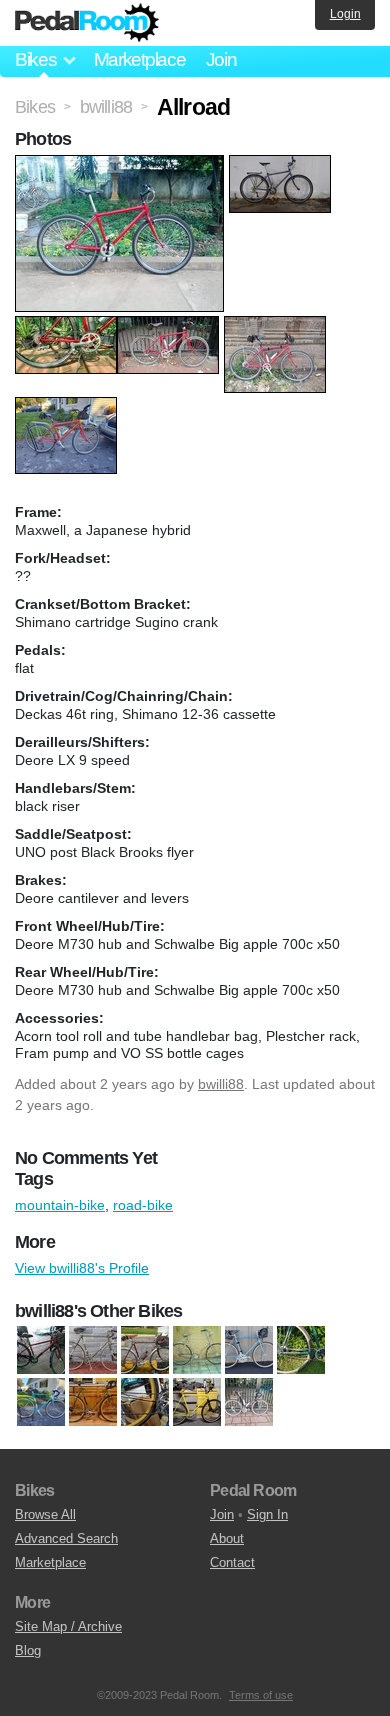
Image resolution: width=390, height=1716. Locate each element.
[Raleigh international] (145, 1403)
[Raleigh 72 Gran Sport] (41, 1403)
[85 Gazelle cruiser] (197, 1351)
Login (345, 14)
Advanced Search (66, 1538)
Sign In (267, 1514)
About (227, 1538)
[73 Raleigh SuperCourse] (93, 1351)
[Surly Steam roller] (197, 1403)
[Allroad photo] (122, 165)
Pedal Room (87, 23)
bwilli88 (221, 1084)
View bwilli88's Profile (82, 1268)
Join (221, 59)
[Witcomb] (249, 1403)
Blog (28, 1650)
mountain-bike (60, 1205)
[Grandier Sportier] (301, 1351)
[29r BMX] (41, 1351)
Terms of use (261, 1695)
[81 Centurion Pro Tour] (145, 1351)
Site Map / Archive (68, 1626)
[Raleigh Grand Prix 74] (93, 1403)
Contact (232, 1562)
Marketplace (140, 59)
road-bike (143, 1205)
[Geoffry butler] (249, 1351)
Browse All (45, 1514)
